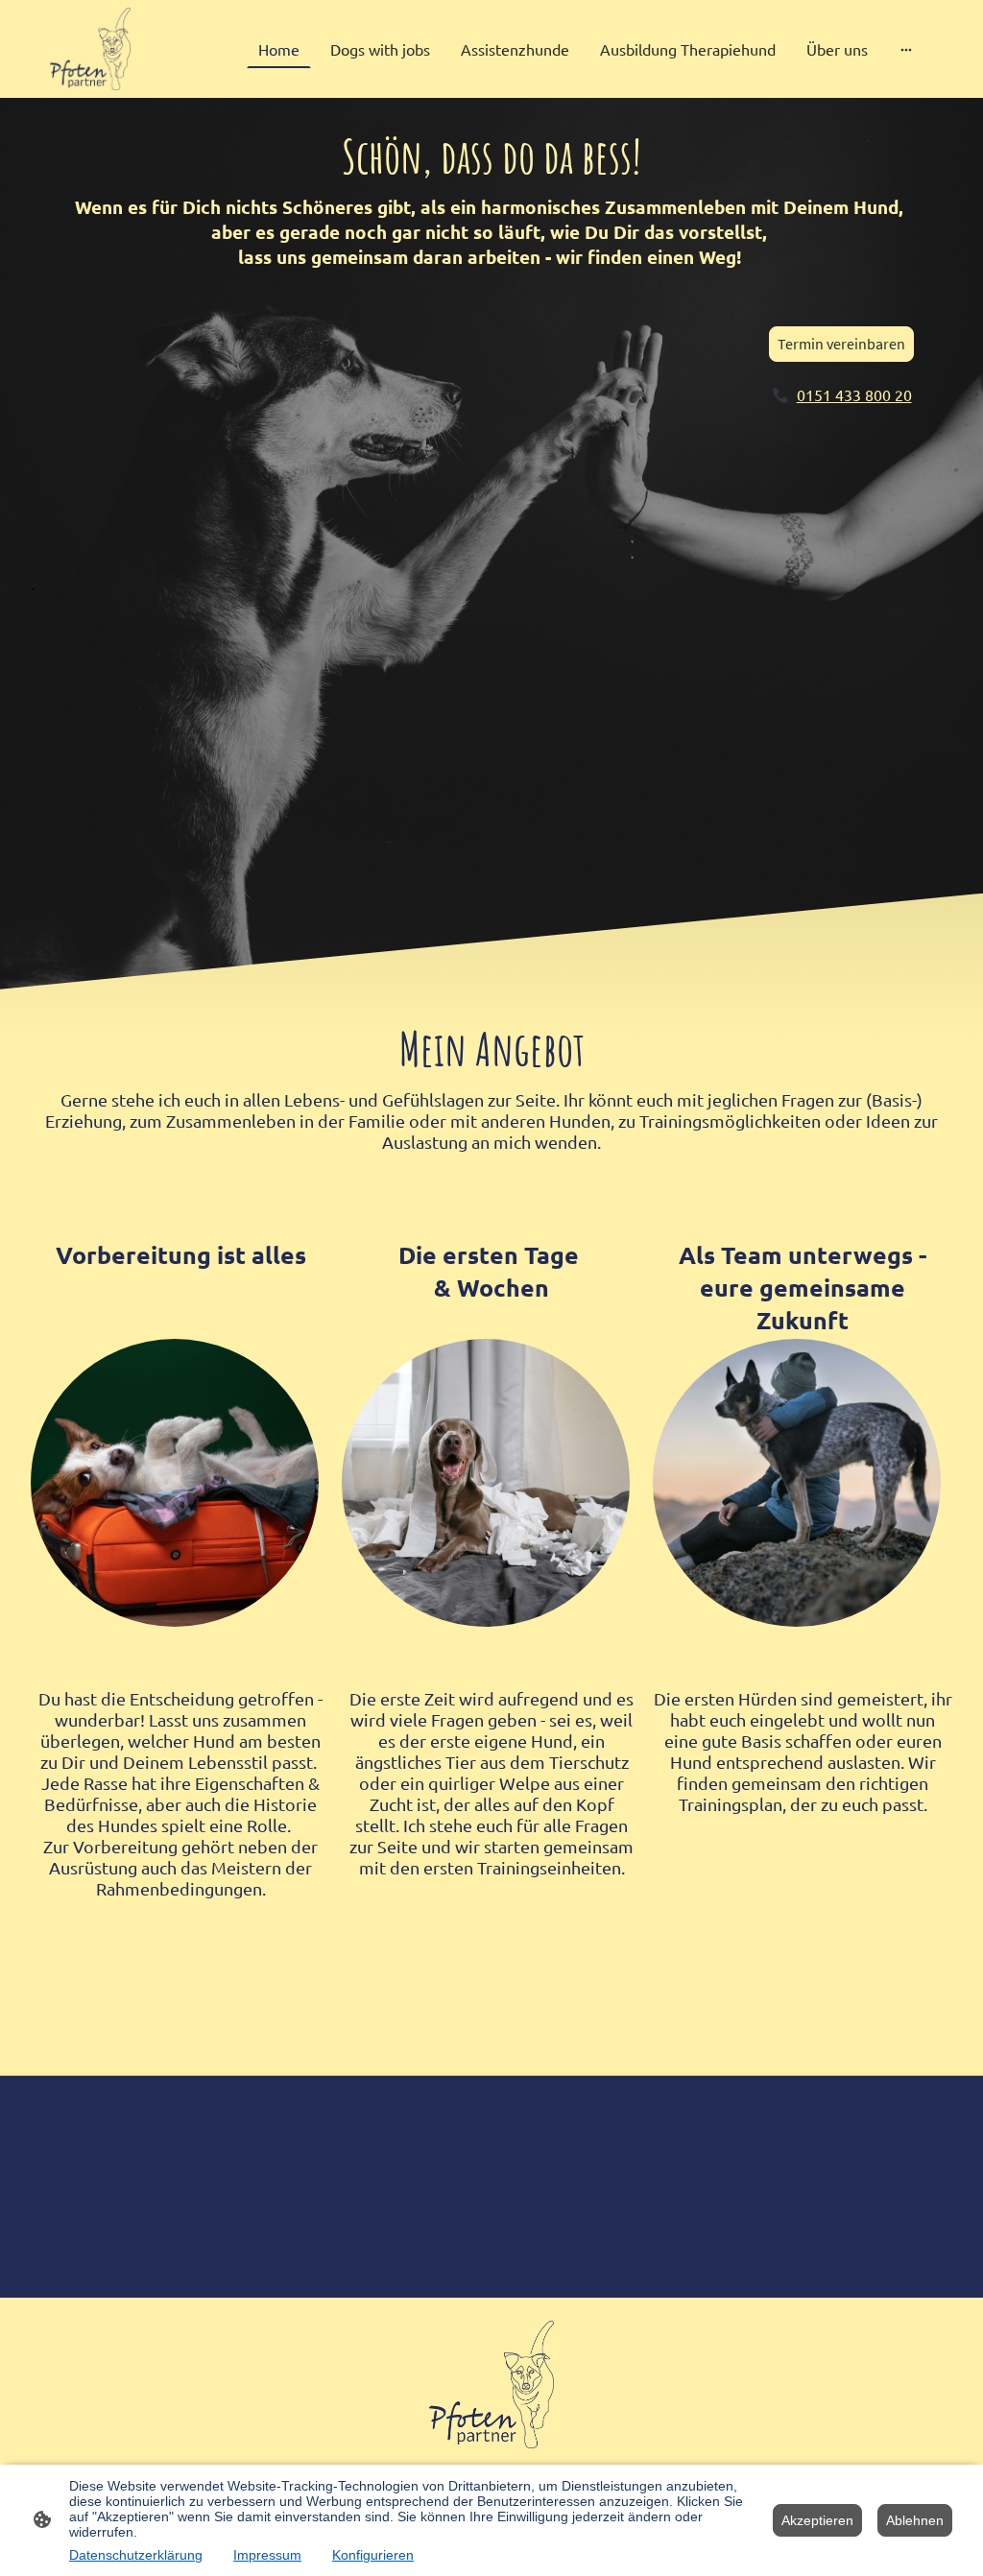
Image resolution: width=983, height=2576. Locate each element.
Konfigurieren (373, 2555)
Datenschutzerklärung (136, 2555)
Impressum (267, 2555)
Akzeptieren (817, 2520)
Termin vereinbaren (841, 344)
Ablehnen (915, 2520)
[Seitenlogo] (90, 49)
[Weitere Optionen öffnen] (906, 49)
